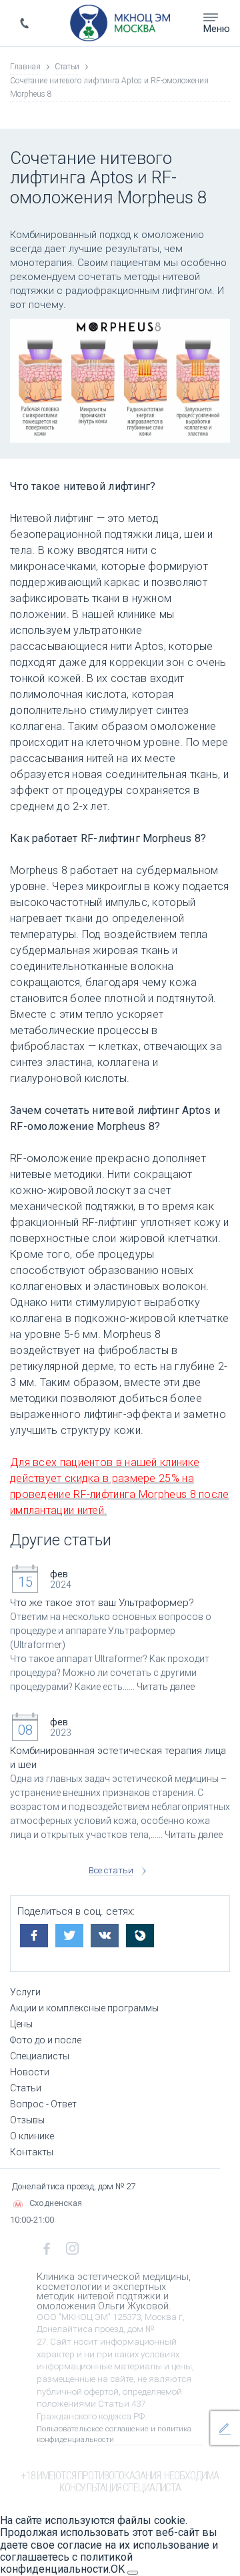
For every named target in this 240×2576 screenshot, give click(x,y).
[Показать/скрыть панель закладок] (24, 1955)
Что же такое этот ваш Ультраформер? (102, 1603)
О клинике (32, 2136)
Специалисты (40, 2056)
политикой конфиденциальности (66, 2563)
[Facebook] (36, 1932)
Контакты (32, 2152)
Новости (30, 2072)
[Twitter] (72, 1932)
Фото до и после (46, 2040)
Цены (21, 2024)
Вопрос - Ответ (43, 2104)
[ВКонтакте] (107, 1932)
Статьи (26, 2088)
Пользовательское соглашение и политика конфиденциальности (114, 2434)
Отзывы (27, 2120)
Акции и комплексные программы (84, 2008)
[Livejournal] (142, 1932)
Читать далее (166, 1687)
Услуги (25, 1992)
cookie (170, 2520)
